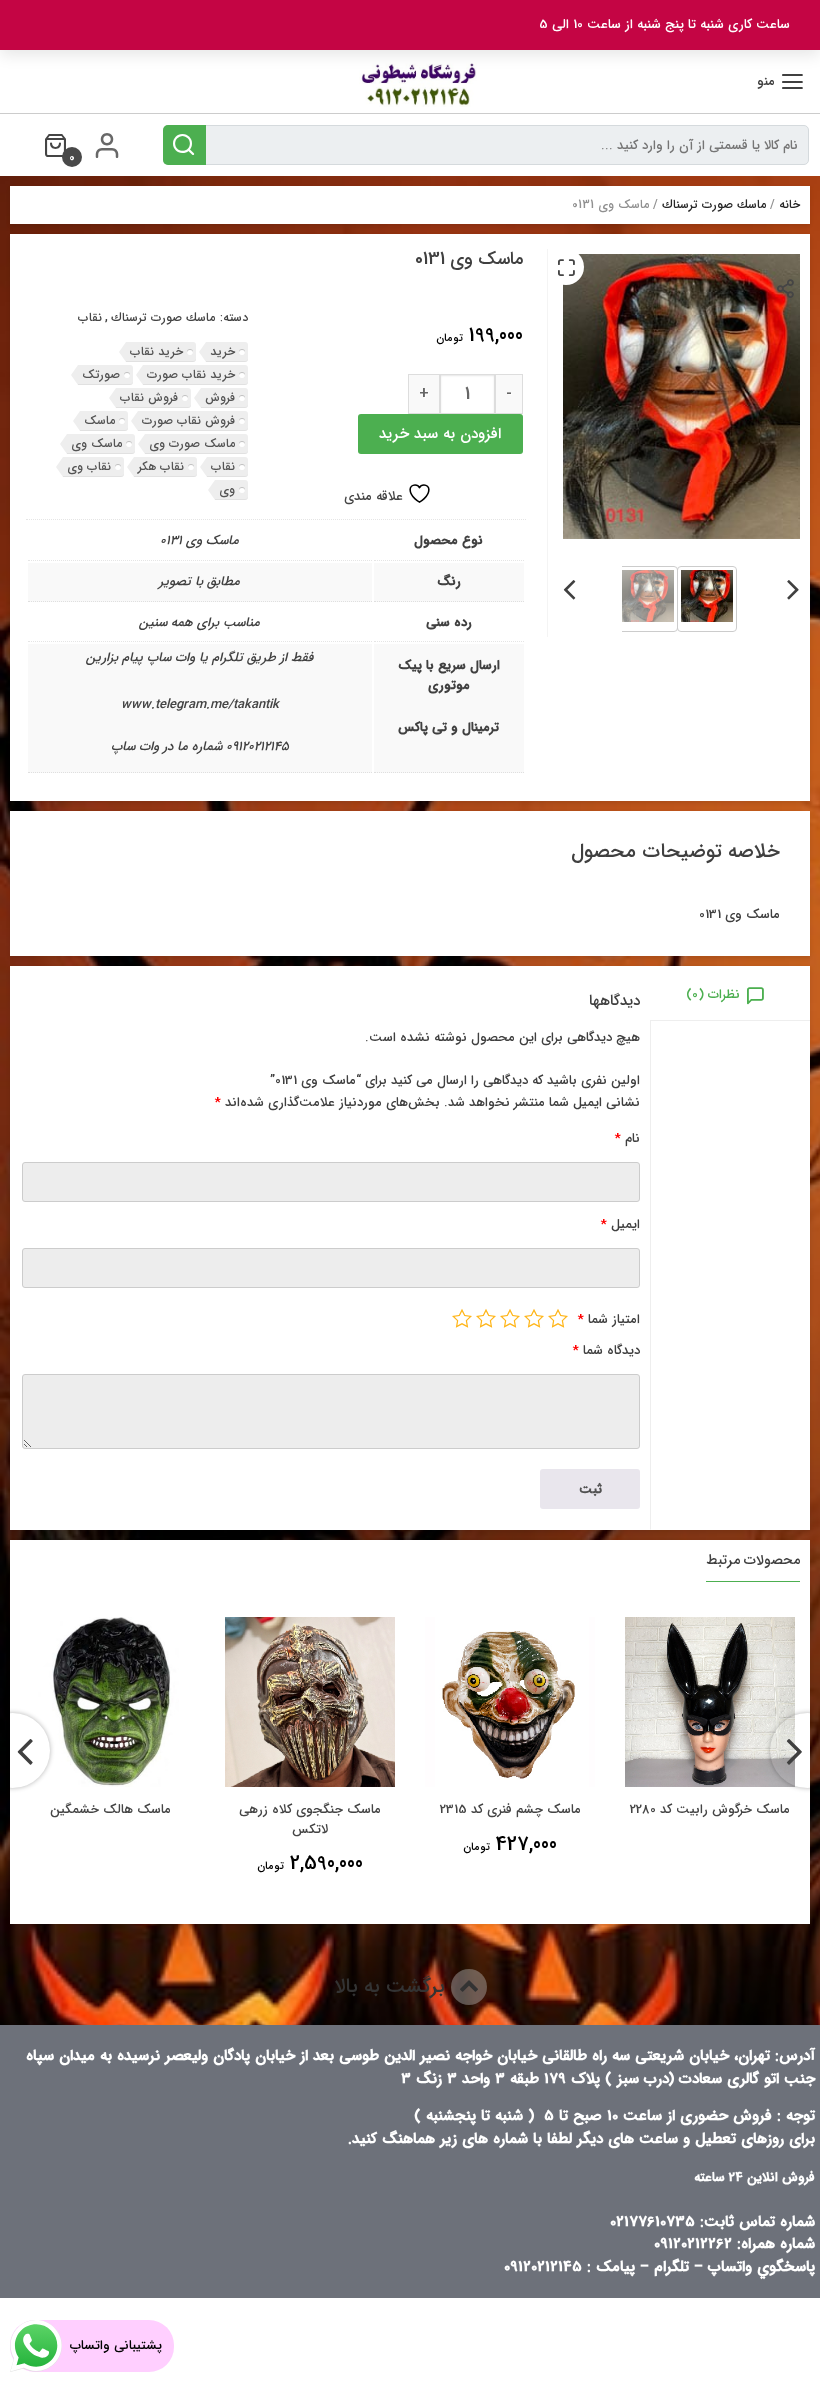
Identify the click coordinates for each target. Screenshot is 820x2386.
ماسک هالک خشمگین (110, 1809)
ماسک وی (96, 443)
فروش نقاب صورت (188, 420)
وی (227, 489)
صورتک (101, 374)
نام (627, 1138)
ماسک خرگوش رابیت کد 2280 (710, 1809)
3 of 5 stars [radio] (510, 1318)
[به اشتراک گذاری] (786, 287)
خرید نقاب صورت (191, 374)
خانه (789, 204)
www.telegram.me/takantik (200, 704)
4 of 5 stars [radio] (486, 1318)
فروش (220, 397)
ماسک (99, 420)
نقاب (90, 318)
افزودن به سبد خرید (440, 434)
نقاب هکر (161, 466)
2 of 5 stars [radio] (534, 1318)
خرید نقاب (156, 351)
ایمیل (620, 1224)
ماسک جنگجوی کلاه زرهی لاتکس (310, 1819)
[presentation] (793, 586)
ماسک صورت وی (192, 443)
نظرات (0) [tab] (713, 994)
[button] (566, 267)
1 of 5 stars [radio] (558, 1318)
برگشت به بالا (392, 1986)
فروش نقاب (149, 397)
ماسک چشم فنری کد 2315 (510, 1809)
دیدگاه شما (606, 1350)
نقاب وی (89, 466)
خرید (222, 351)
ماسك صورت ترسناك (714, 204)
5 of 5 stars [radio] (462, 1318)
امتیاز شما (609, 1319)
